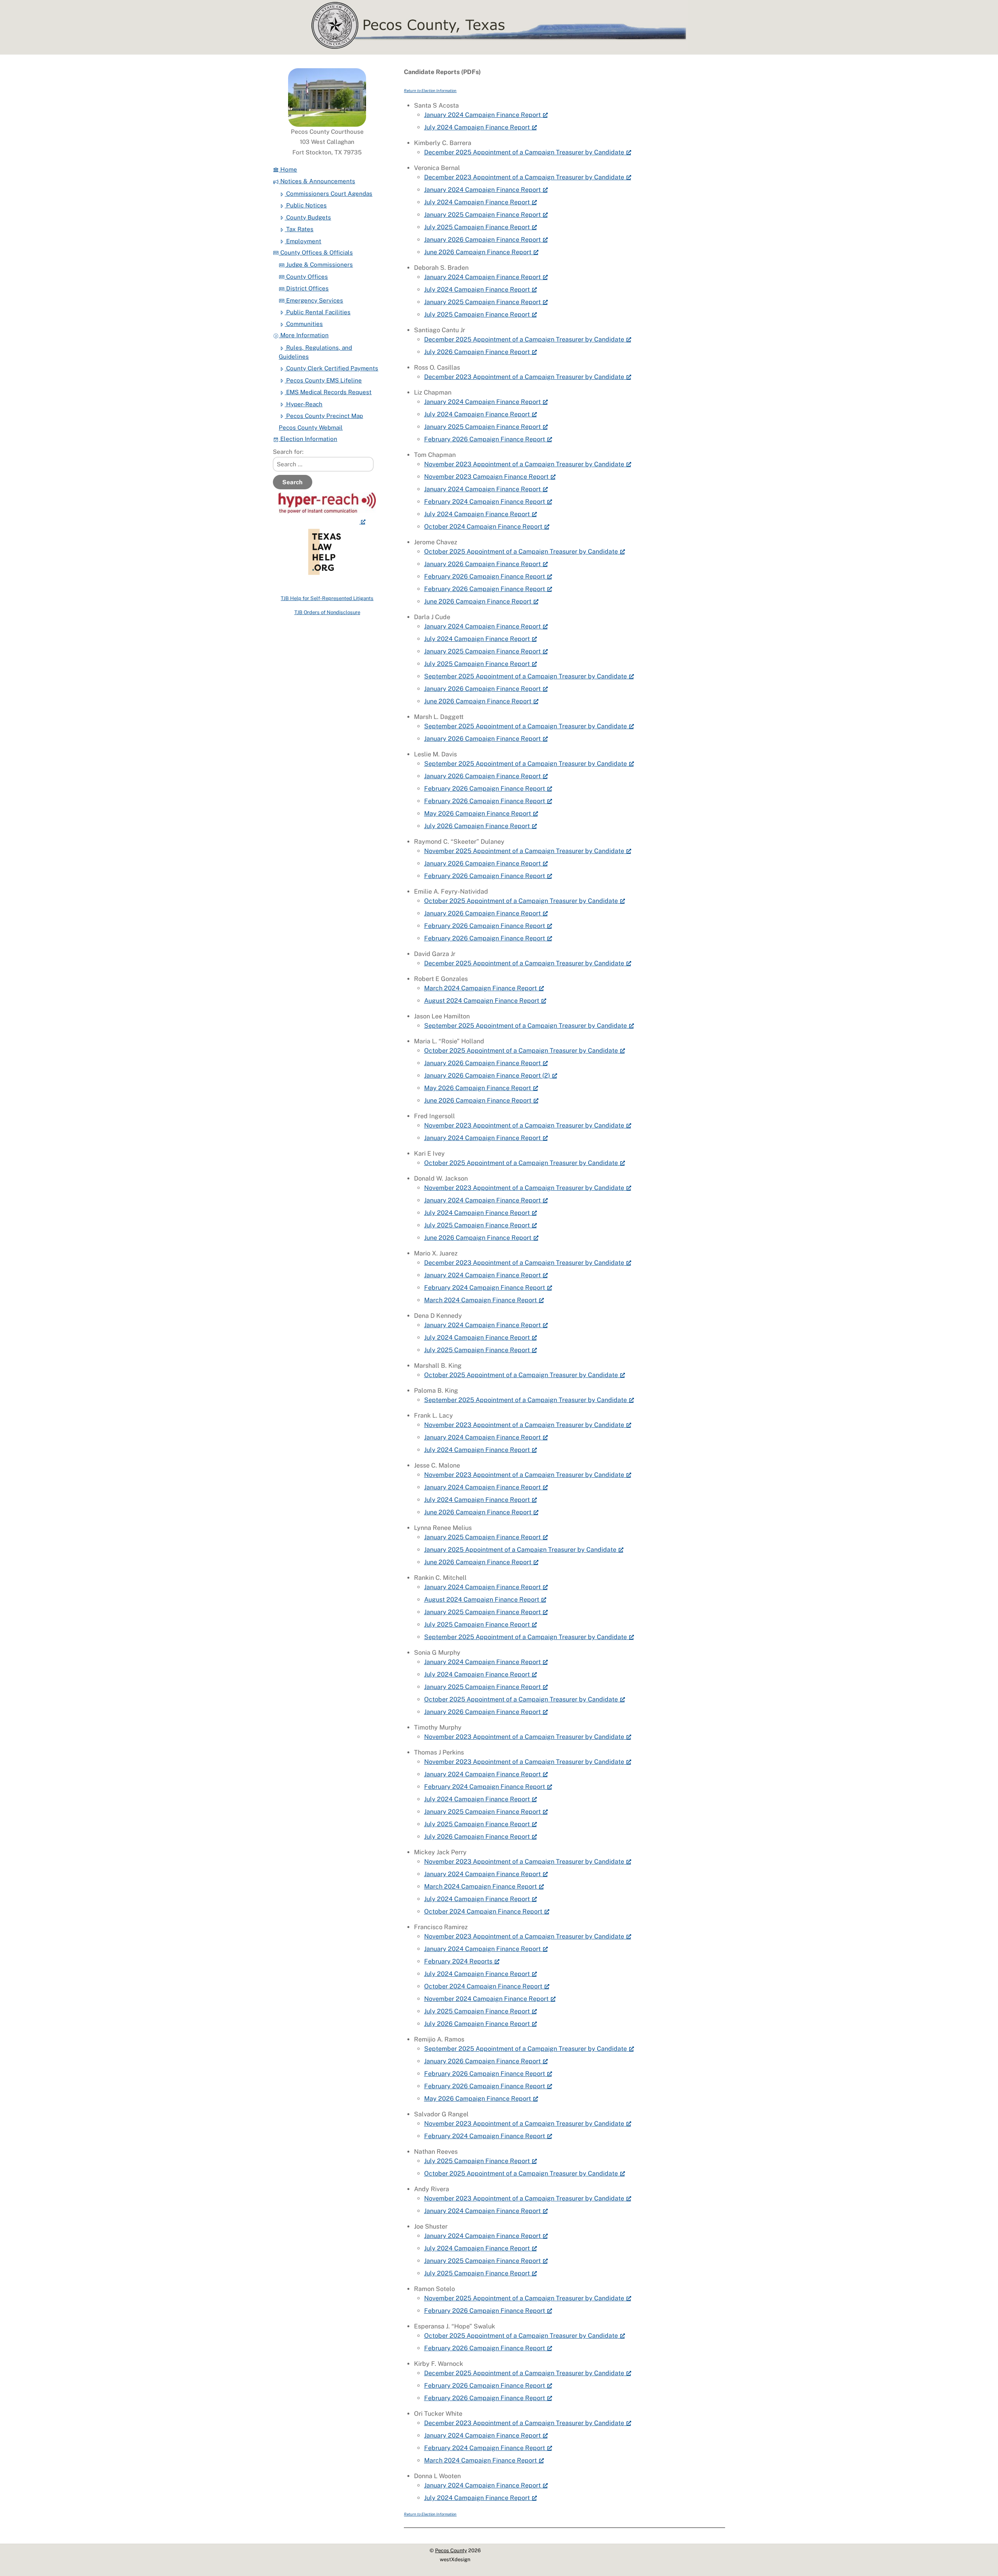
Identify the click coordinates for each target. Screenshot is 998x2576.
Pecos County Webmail (311, 428)
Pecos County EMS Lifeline (323, 380)
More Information (304, 335)
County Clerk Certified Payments (331, 368)
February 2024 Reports (458, 1961)
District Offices (307, 288)
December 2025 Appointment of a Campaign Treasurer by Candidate (524, 152)
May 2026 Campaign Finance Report (478, 814)
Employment (303, 241)
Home (288, 169)
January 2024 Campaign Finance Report (482, 115)
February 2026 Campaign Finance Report (485, 439)
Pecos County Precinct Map (324, 416)
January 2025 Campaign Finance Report (482, 215)
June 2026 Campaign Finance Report (478, 252)
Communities (304, 324)
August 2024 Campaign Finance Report (482, 1001)
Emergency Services (314, 300)
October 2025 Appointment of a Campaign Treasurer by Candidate (521, 551)
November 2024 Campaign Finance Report (486, 1999)
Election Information (308, 439)
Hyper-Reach (303, 404)
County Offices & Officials (316, 252)
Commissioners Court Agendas (328, 194)
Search (292, 482)
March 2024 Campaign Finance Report (480, 988)
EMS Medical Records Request (328, 392)
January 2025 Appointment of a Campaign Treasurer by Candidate (520, 1550)
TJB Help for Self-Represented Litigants (327, 598)
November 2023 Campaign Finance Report (486, 477)
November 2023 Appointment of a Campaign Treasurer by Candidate (524, 464)
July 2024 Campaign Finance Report (477, 127)
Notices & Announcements (317, 181)
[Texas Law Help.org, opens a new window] (327, 521)
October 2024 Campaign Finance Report (483, 527)
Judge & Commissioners (319, 265)
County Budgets (308, 217)
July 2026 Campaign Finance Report (477, 352)
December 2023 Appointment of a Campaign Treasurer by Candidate (524, 177)
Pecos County (451, 2550)
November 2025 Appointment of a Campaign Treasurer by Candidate (524, 851)
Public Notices (306, 205)
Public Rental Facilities (318, 312)
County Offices (306, 277)
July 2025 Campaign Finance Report (477, 227)
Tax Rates (299, 229)
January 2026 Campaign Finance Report (482, 240)
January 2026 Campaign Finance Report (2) (487, 1076)
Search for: (288, 452)
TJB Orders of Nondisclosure (327, 612)
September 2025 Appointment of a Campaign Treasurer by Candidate (526, 676)
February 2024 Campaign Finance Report (485, 502)
